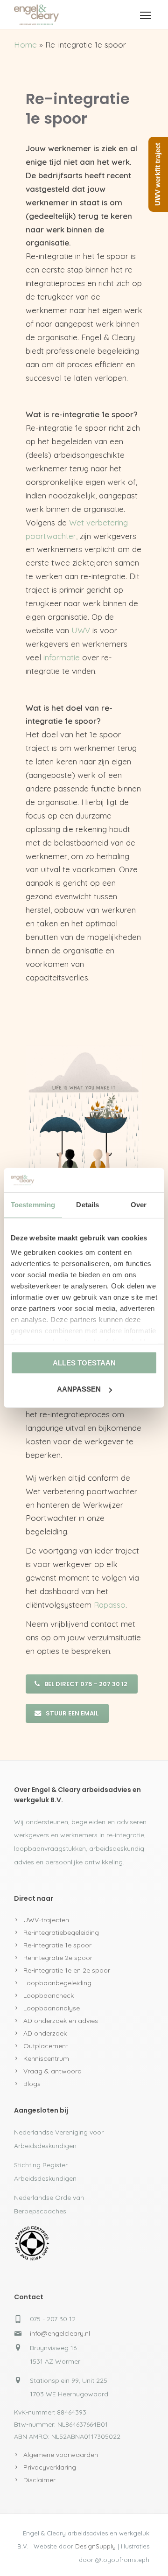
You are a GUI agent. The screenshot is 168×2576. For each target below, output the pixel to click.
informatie (62, 657)
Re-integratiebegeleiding (61, 1932)
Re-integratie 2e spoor (58, 1958)
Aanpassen (79, 1389)
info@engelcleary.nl (60, 2333)
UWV (81, 630)
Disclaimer (39, 2480)
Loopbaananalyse (52, 2008)
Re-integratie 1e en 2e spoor (67, 1970)
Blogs (32, 2084)
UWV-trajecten (46, 1920)
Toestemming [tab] (33, 1205)
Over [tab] (139, 1205)
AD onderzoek (45, 2033)
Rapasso (110, 1605)
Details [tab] (87, 1205)
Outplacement (46, 2046)
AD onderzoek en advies (61, 2021)
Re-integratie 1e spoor (57, 1945)
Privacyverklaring (50, 2467)
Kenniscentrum (46, 2058)
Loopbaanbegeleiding (57, 1983)
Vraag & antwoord (52, 2071)
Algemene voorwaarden (61, 2455)
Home (25, 45)
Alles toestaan (84, 1363)
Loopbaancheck (49, 1995)
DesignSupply (95, 2546)
